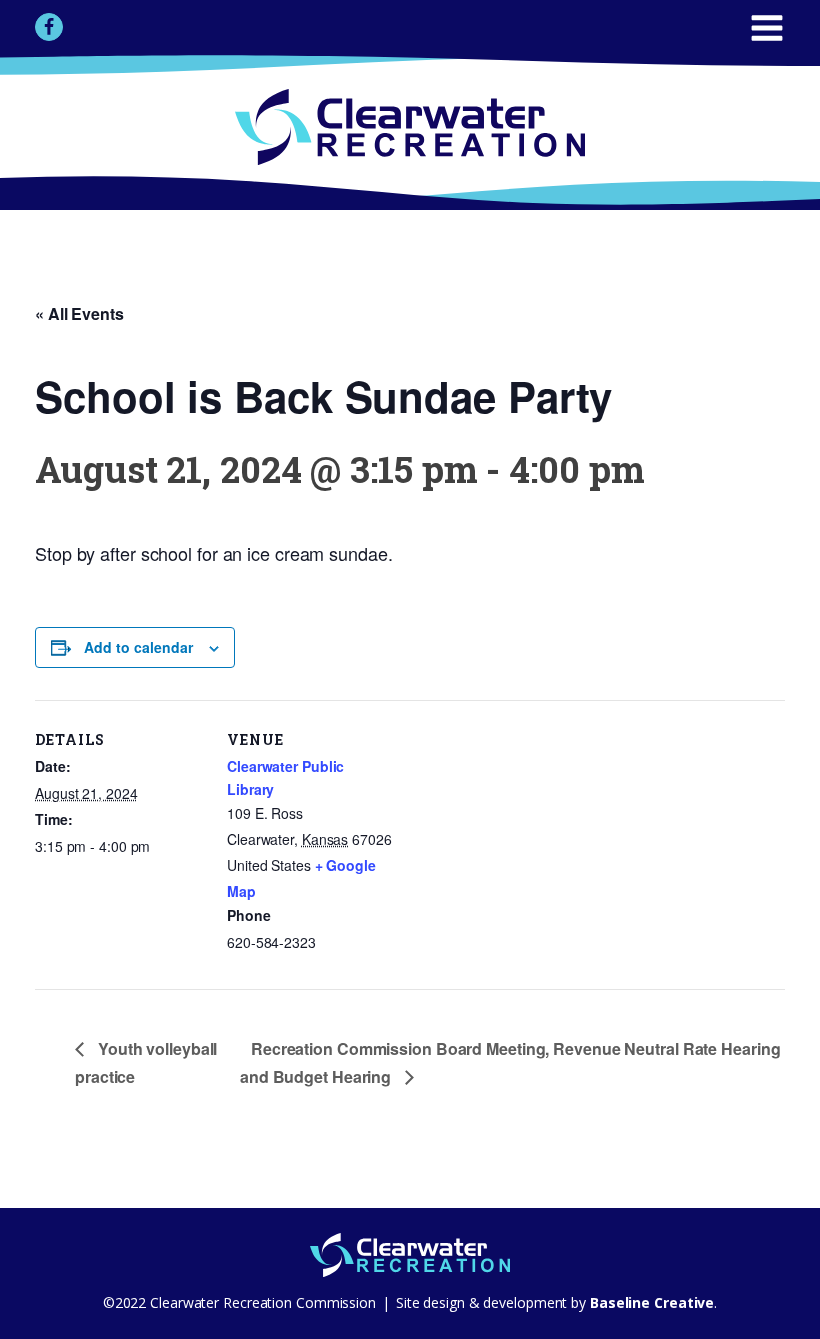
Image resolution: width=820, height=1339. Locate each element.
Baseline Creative (650, 1302)
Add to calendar (138, 647)
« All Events (79, 313)
